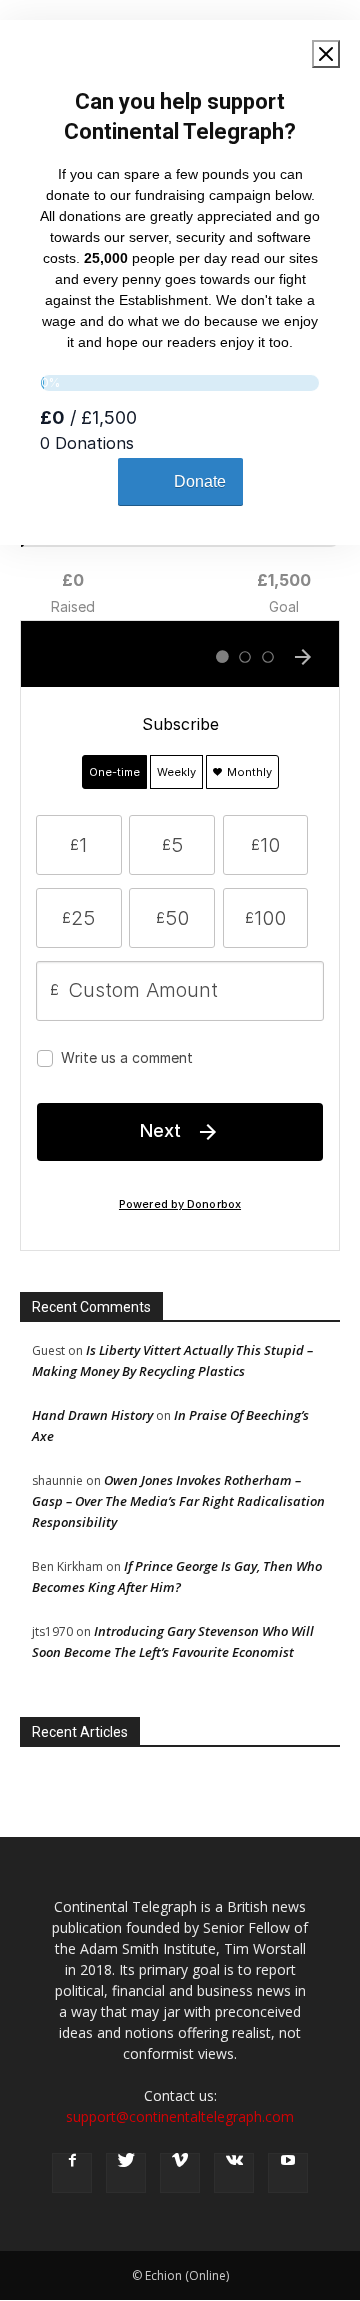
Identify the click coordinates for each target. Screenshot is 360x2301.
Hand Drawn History (92, 1415)
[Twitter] (126, 2173)
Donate (200, 481)
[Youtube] (288, 2173)
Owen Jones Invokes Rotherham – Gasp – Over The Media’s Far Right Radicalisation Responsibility (178, 1501)
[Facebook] (72, 2173)
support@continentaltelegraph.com (180, 2116)
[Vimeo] (180, 2173)
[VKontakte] (234, 2173)
